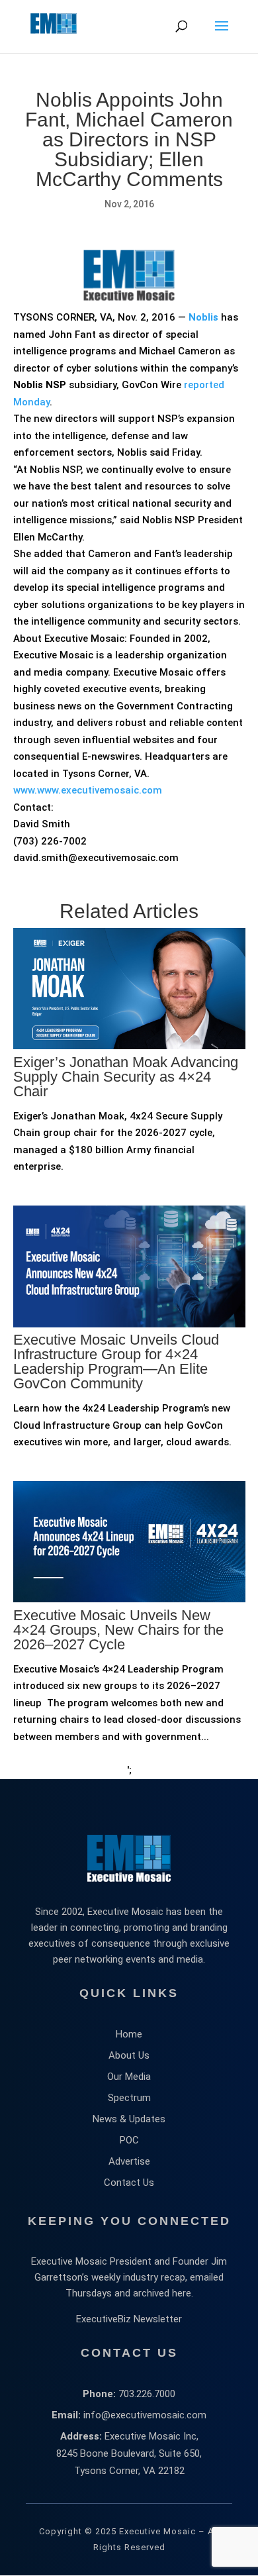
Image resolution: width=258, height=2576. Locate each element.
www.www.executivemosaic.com (88, 790)
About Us (129, 2055)
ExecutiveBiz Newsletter (129, 2319)
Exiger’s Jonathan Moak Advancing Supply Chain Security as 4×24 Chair (126, 1077)
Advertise (129, 2161)
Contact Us (129, 2183)
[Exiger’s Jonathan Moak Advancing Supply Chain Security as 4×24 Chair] (129, 1104)
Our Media (129, 2077)
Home (129, 2034)
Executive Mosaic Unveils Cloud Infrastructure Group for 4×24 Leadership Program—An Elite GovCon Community (116, 1362)
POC (129, 2140)
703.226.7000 (147, 2394)
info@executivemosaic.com (145, 2415)
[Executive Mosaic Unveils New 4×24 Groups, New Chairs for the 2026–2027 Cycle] (129, 1657)
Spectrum (129, 2098)
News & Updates (129, 2119)
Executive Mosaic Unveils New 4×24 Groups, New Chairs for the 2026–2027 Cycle (118, 1630)
